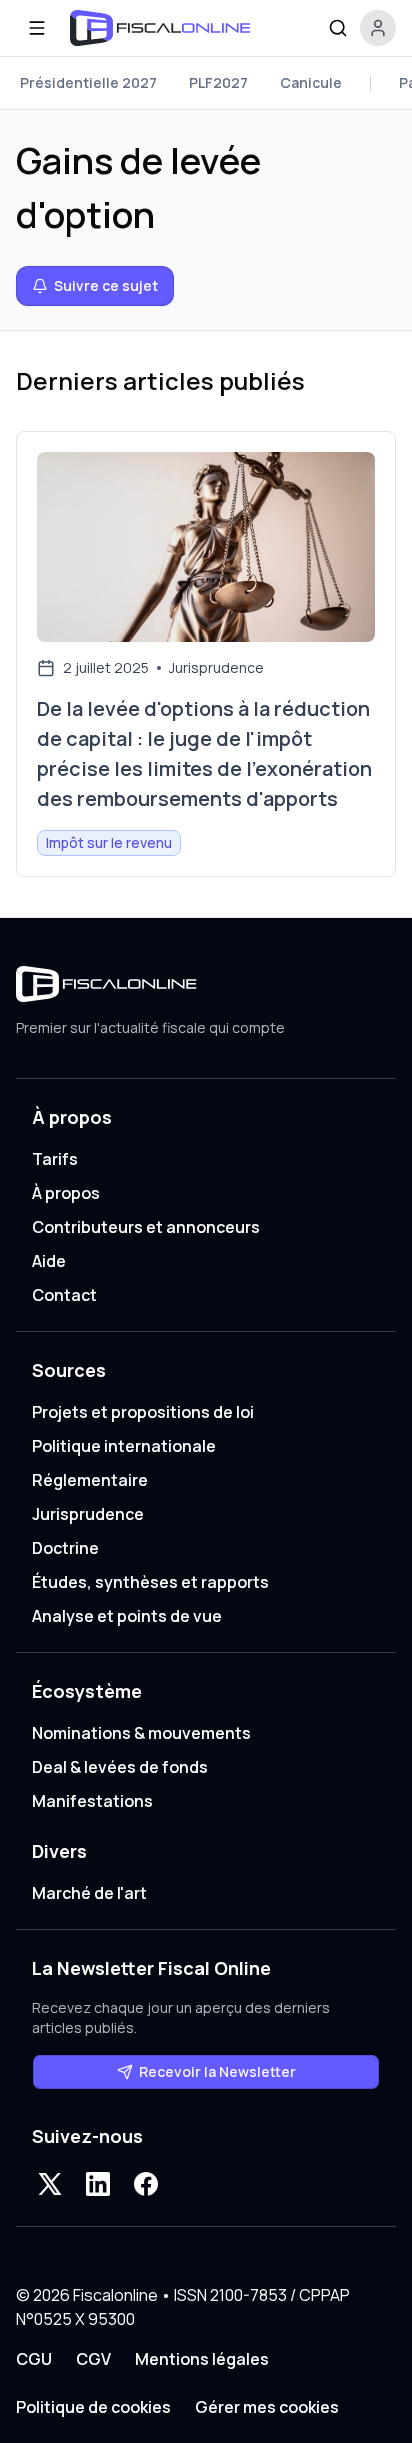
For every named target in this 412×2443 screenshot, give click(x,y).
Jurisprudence (88, 1514)
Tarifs (55, 1159)
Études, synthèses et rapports (150, 1582)
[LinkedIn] (98, 2184)
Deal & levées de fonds (120, 1767)
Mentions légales (202, 2359)
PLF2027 (218, 82)
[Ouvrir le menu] (37, 28)
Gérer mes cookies (267, 2407)
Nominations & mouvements (141, 1733)
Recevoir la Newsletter (217, 2071)
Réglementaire (90, 1480)
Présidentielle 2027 (88, 82)
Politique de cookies (93, 2407)
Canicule (311, 82)
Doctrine (65, 1548)
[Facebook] (146, 2184)
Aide (49, 1261)
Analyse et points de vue (127, 1616)
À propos (66, 1193)
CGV (93, 2359)
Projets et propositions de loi (143, 1412)
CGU (34, 2359)
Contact (64, 1295)
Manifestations (92, 1801)
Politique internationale (124, 1446)
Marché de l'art (89, 1893)
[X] (50, 2184)
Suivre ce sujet (106, 285)
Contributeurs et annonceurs (146, 1227)
